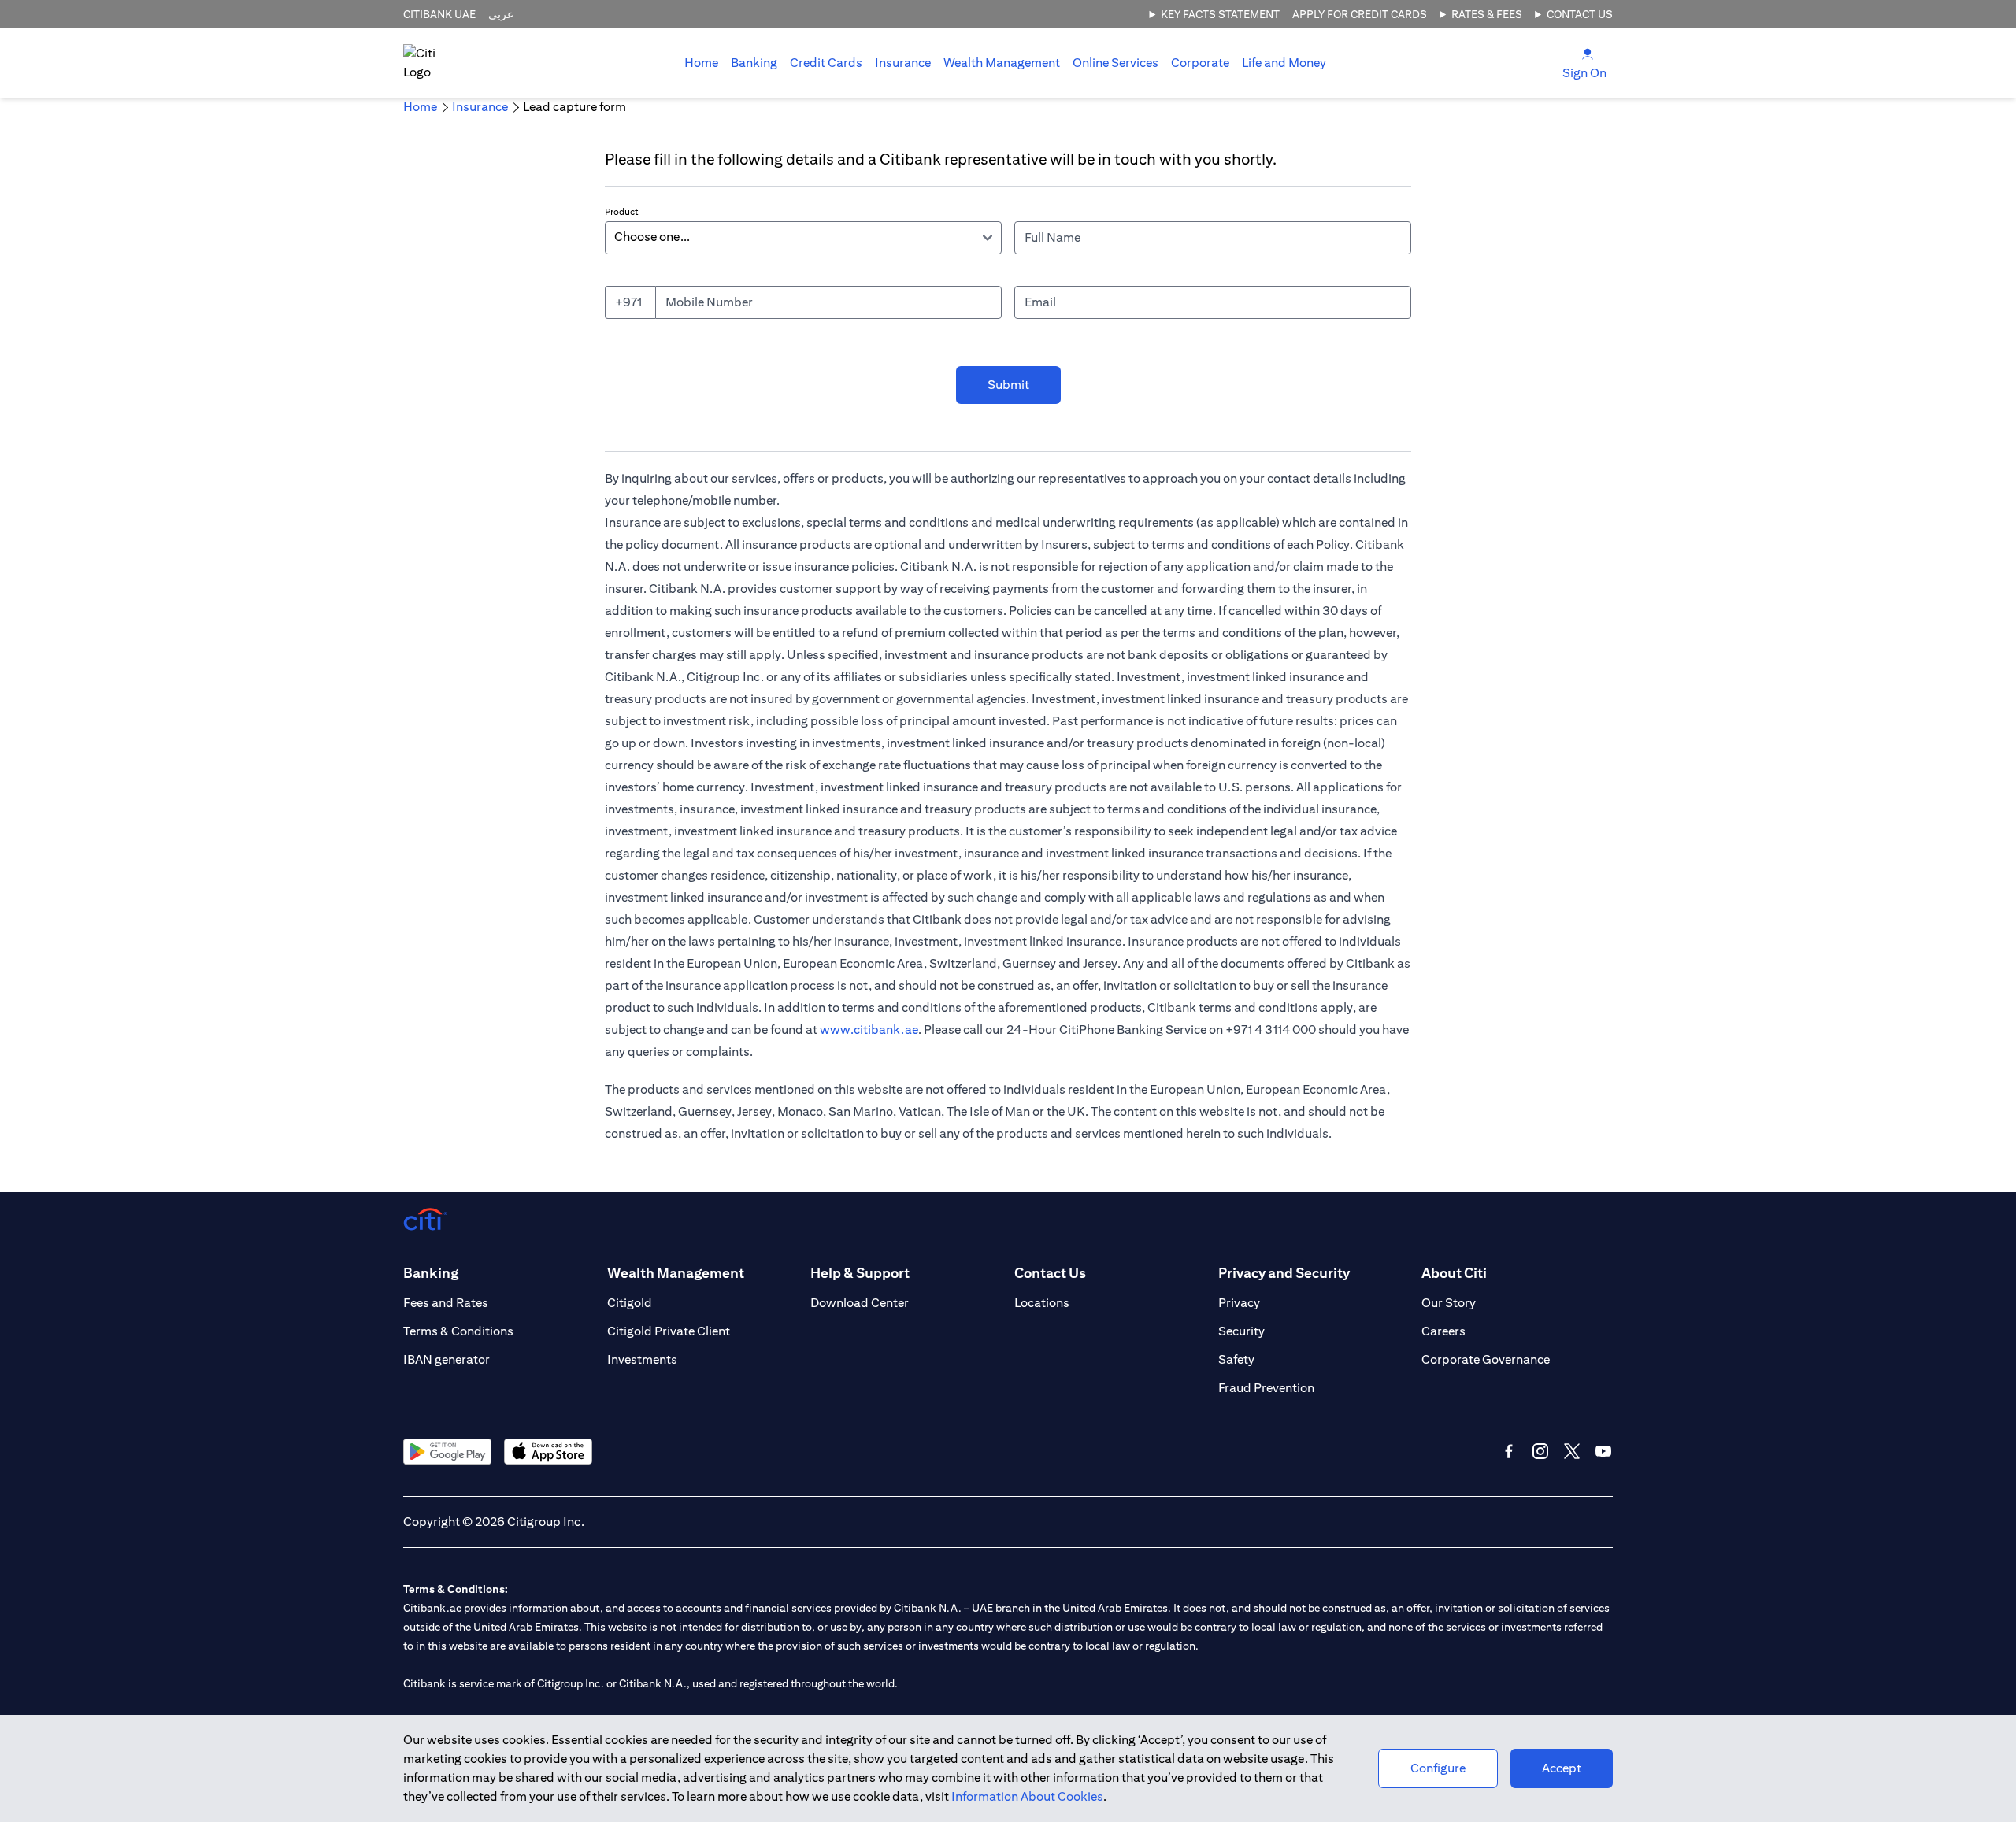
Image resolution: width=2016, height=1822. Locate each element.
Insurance (903, 63)
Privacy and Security (1284, 1273)
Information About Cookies (1027, 1796)
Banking (754, 63)
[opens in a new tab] (447, 1452)
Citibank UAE (439, 14)
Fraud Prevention (1266, 1388)
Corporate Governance (1486, 1359)
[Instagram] (1540, 1451)
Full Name (1052, 237)
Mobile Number (709, 302)
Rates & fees (1487, 14)
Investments (642, 1359)
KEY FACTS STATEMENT (1220, 14)
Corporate (1200, 63)
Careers (1443, 1331)
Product (622, 211)
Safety (1236, 1359)
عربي (501, 14)
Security (1241, 1331)
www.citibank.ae (869, 1030)
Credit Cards (826, 63)
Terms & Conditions (458, 1331)
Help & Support (860, 1273)
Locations (1042, 1303)
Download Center (860, 1303)
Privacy (1239, 1303)
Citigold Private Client (669, 1331)
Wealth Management (1002, 63)
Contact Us (1580, 14)
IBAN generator (447, 1359)
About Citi (1454, 1273)
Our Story (1449, 1303)
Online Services (1115, 63)
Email (1040, 302)
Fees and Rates (446, 1303)
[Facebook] (1509, 1451)
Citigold (630, 1303)
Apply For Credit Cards (1360, 14)
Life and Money (1284, 63)
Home (701, 63)
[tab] (754, 63)
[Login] (1588, 53)
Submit (1008, 385)
